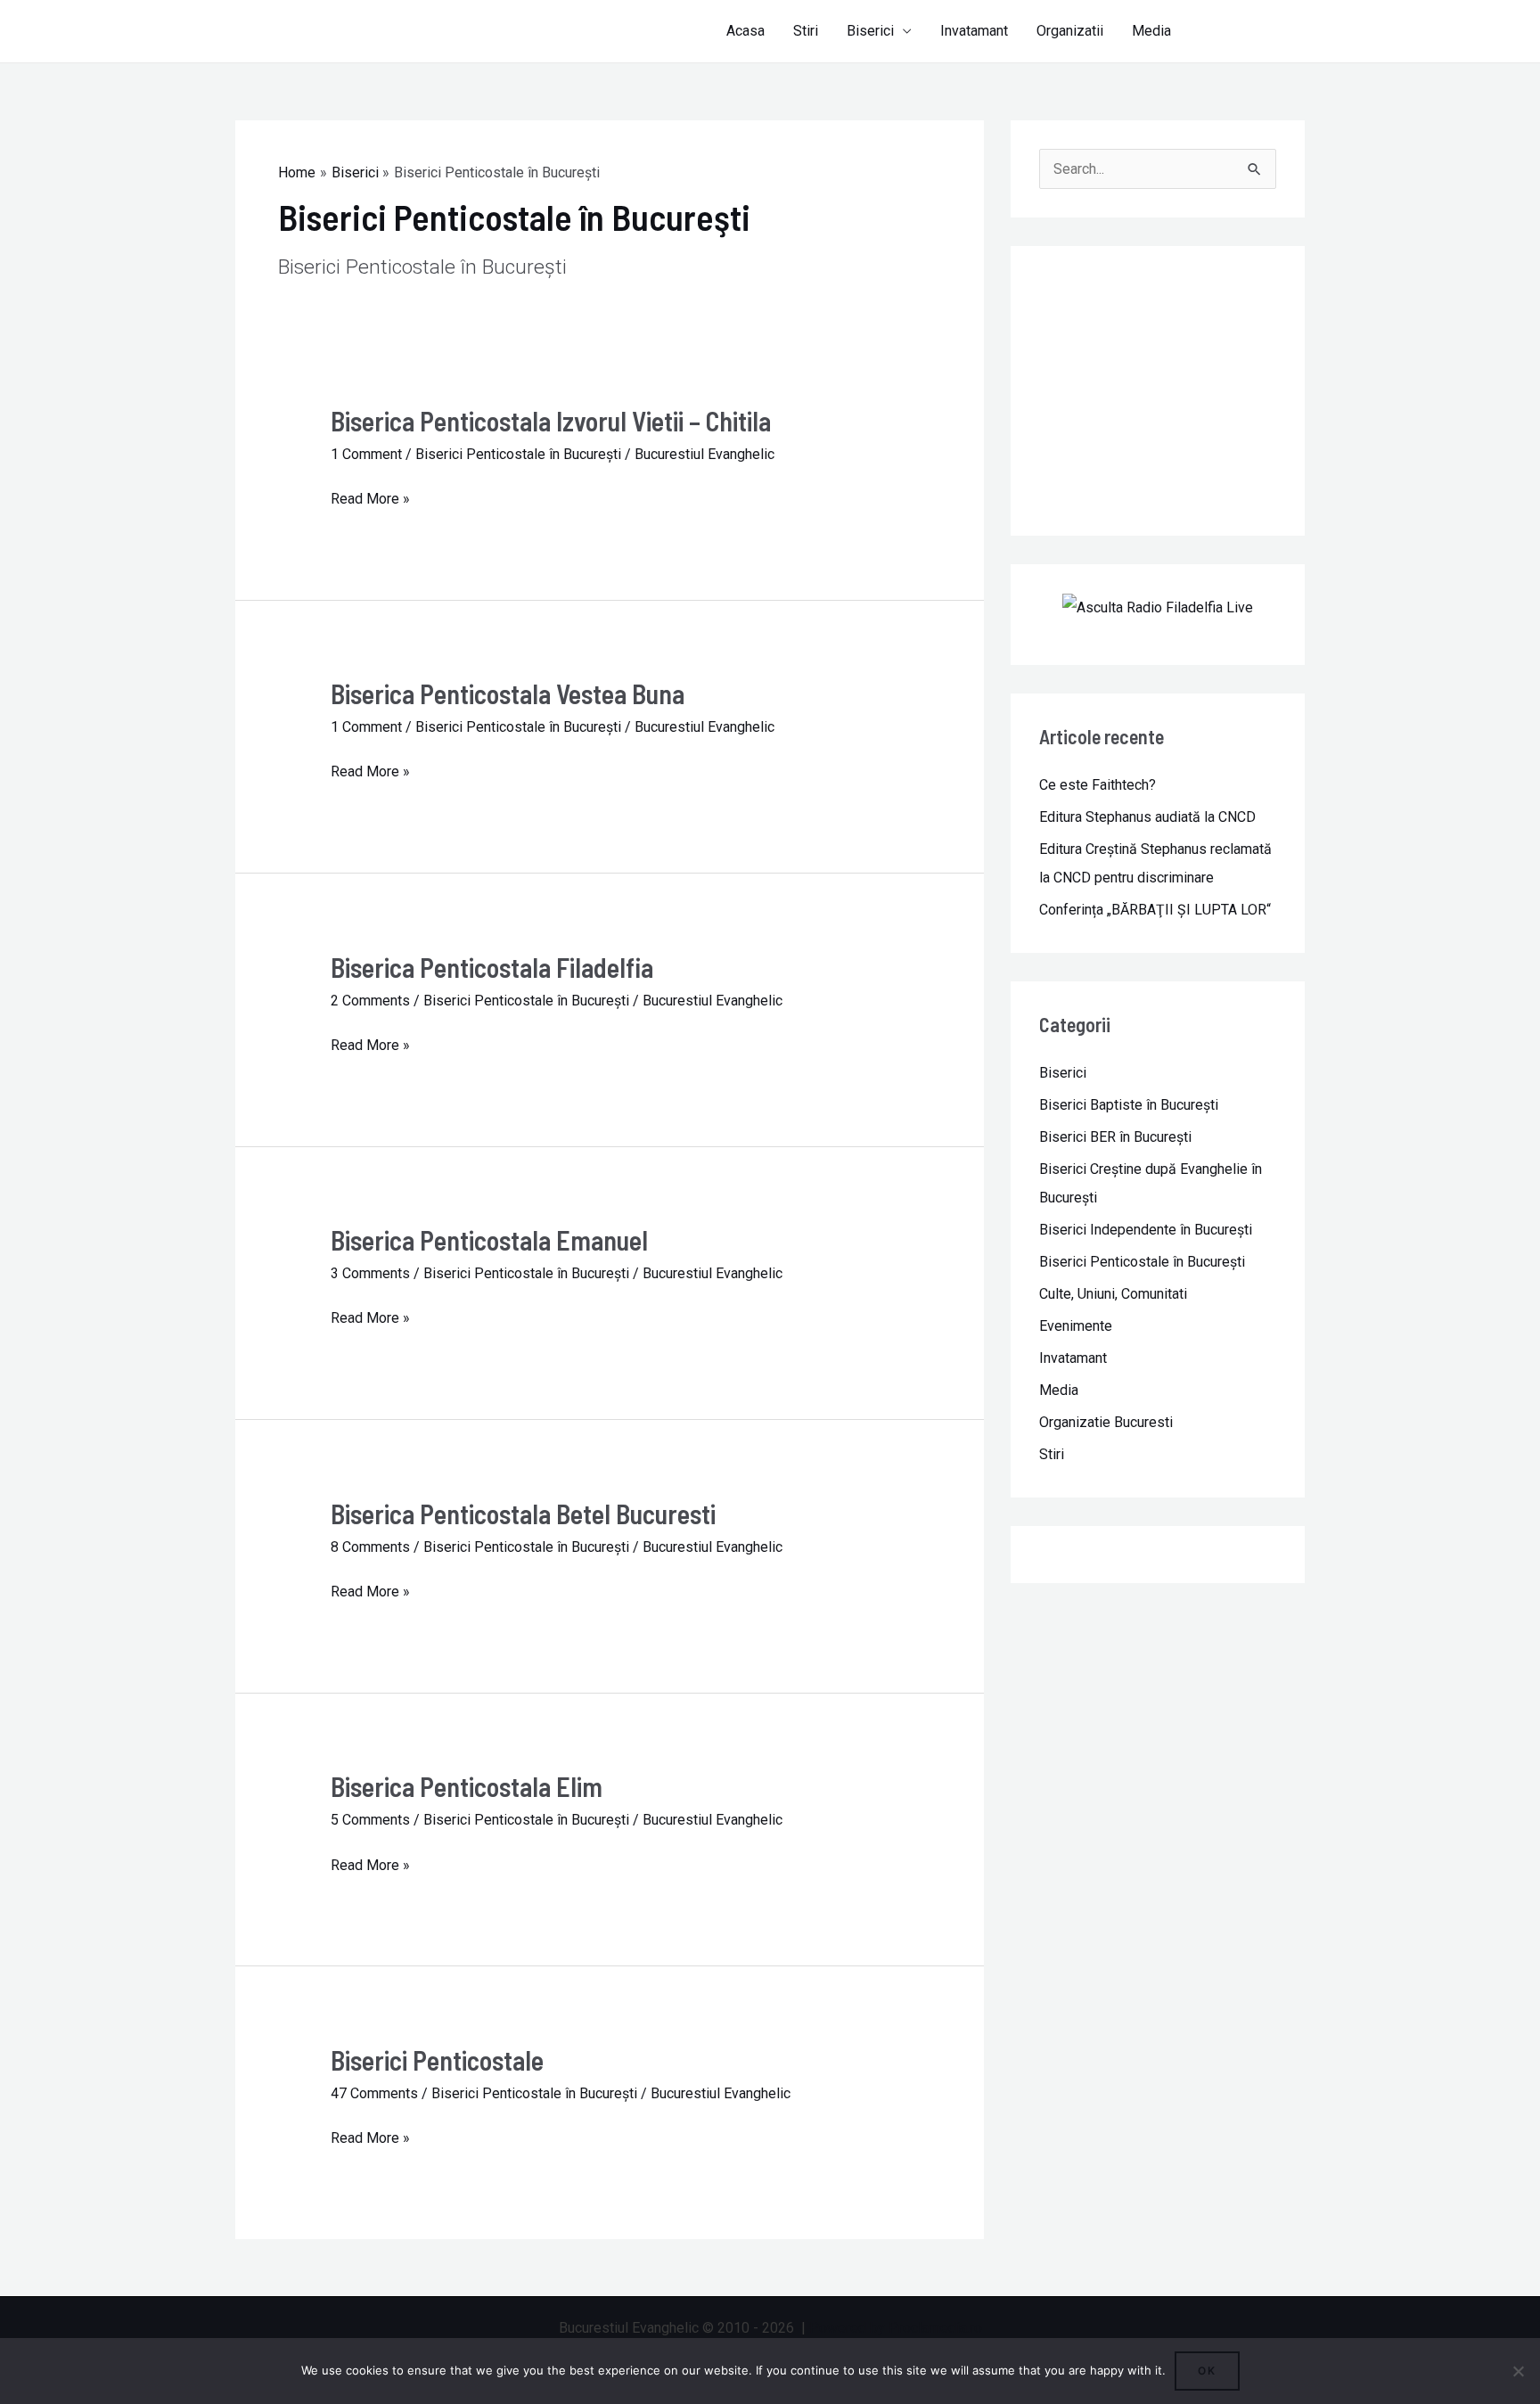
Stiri (806, 31)
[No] (1518, 2371)
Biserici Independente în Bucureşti (1146, 1230)
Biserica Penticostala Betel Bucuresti (523, 1514)
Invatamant (974, 31)
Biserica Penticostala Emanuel (489, 1240)
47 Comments (374, 2093)
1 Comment (366, 454)
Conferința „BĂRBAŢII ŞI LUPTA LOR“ (1155, 910)
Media (1151, 31)
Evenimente (1076, 1326)
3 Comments (370, 1273)
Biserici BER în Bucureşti (1115, 1137)
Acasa (745, 31)
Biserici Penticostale (437, 2060)
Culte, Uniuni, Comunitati (1113, 1294)
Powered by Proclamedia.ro (896, 2328)
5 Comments (370, 1820)
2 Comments (370, 1001)
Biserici (870, 31)
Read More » (370, 499)
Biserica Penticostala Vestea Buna (508, 693)
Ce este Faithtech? (1098, 785)
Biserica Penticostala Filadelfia (492, 967)
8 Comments (370, 1547)
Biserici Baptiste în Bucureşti (1129, 1105)
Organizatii (1070, 31)
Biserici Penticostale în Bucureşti (518, 454)
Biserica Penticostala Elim (467, 1786)
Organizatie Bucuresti (1106, 1422)
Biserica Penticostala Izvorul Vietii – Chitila (551, 421)
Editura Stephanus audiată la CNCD (1147, 817)
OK (1207, 2371)
